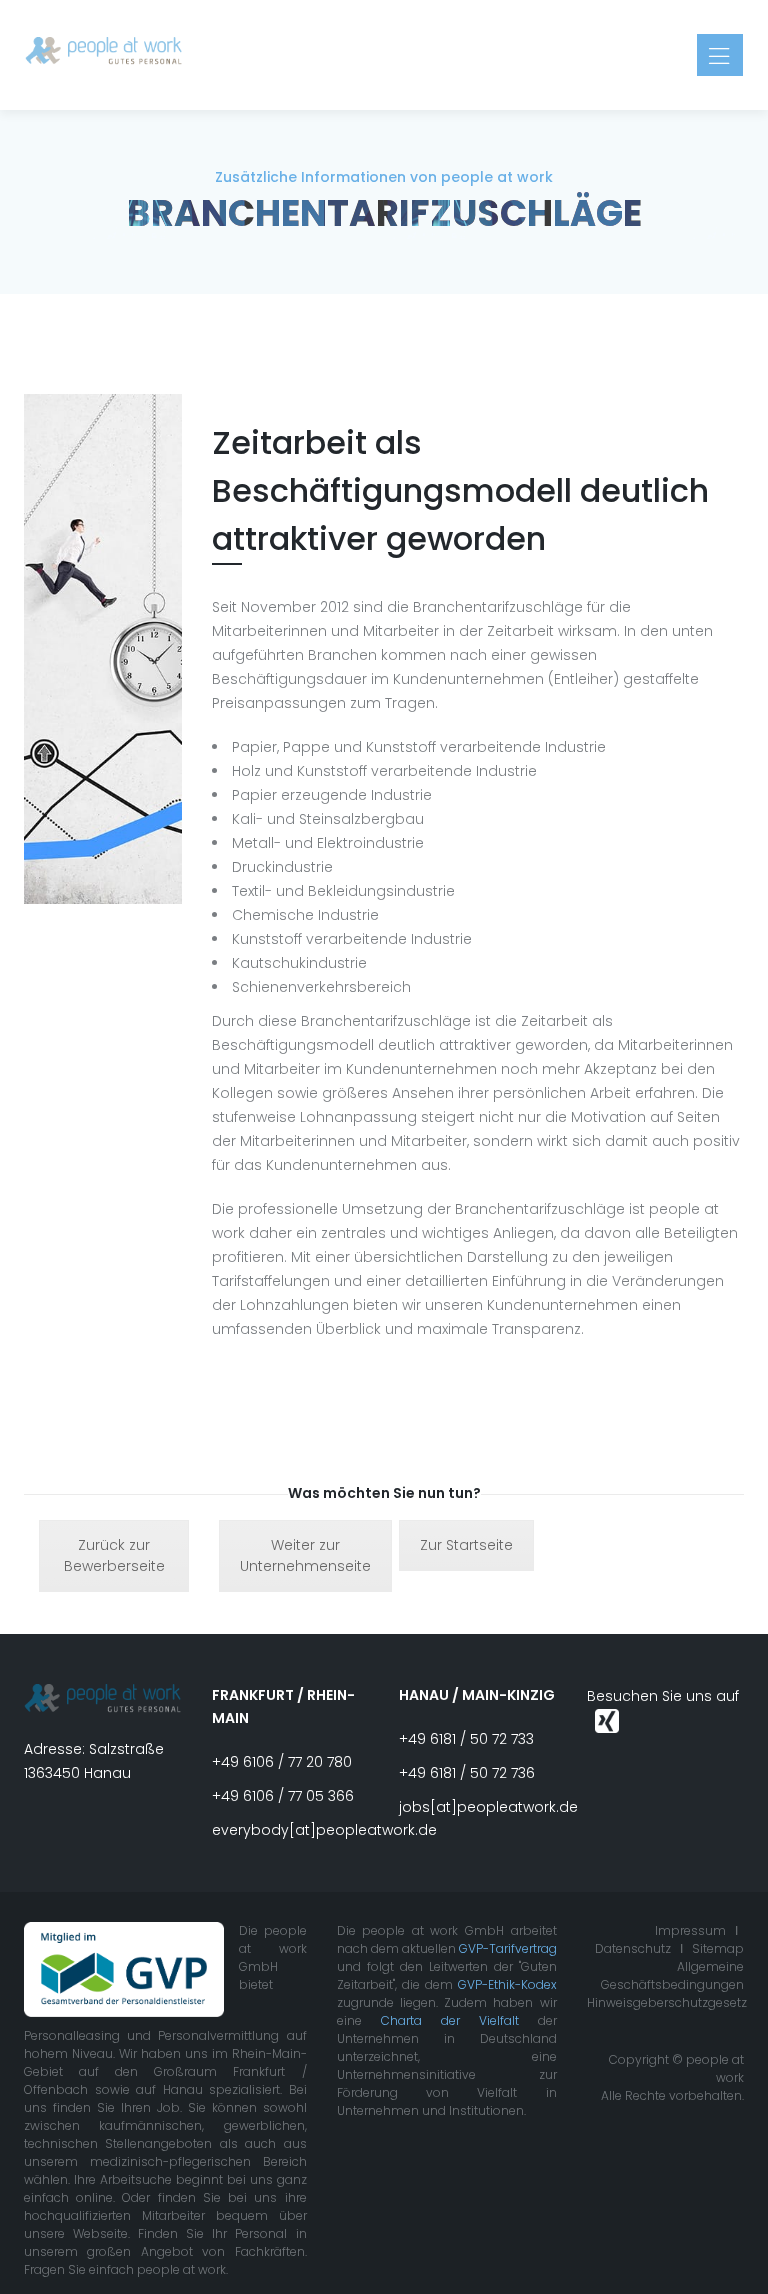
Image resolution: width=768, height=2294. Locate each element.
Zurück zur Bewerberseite (114, 1555)
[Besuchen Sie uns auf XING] (607, 1720)
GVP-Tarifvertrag (508, 1948)
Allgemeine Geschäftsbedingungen (672, 1975)
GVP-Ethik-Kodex (507, 1984)
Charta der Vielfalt (450, 2020)
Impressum (690, 1930)
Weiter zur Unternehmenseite (305, 1555)
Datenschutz (633, 1948)
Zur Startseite (466, 1545)
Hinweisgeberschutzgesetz (667, 2002)
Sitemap (718, 1948)
